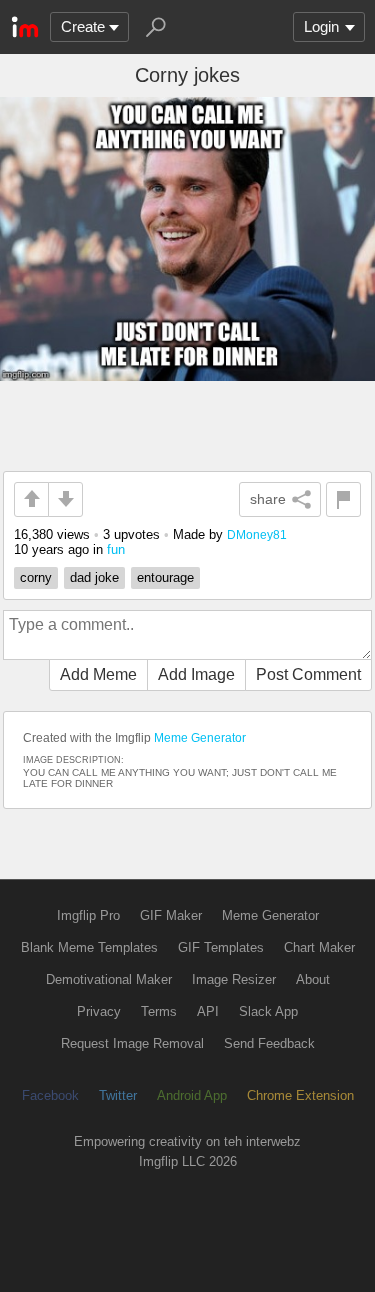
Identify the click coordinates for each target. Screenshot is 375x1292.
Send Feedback (269, 1043)
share (268, 499)
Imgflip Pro (88, 915)
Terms (159, 1011)
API (208, 1011)
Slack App (268, 1011)
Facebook (50, 1095)
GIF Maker (171, 915)
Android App (192, 1095)
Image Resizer (234, 979)
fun (116, 549)
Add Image (196, 674)
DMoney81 (257, 534)
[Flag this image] (343, 499)
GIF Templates (221, 947)
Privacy (99, 1011)
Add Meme (98, 674)
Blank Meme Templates (89, 947)
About (313, 979)
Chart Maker (319, 947)
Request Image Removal (132, 1043)
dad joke (94, 577)
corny (36, 577)
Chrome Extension (300, 1095)
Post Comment (308, 674)
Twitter (118, 1095)
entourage (165, 577)
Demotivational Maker (109, 979)
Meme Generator (200, 738)
